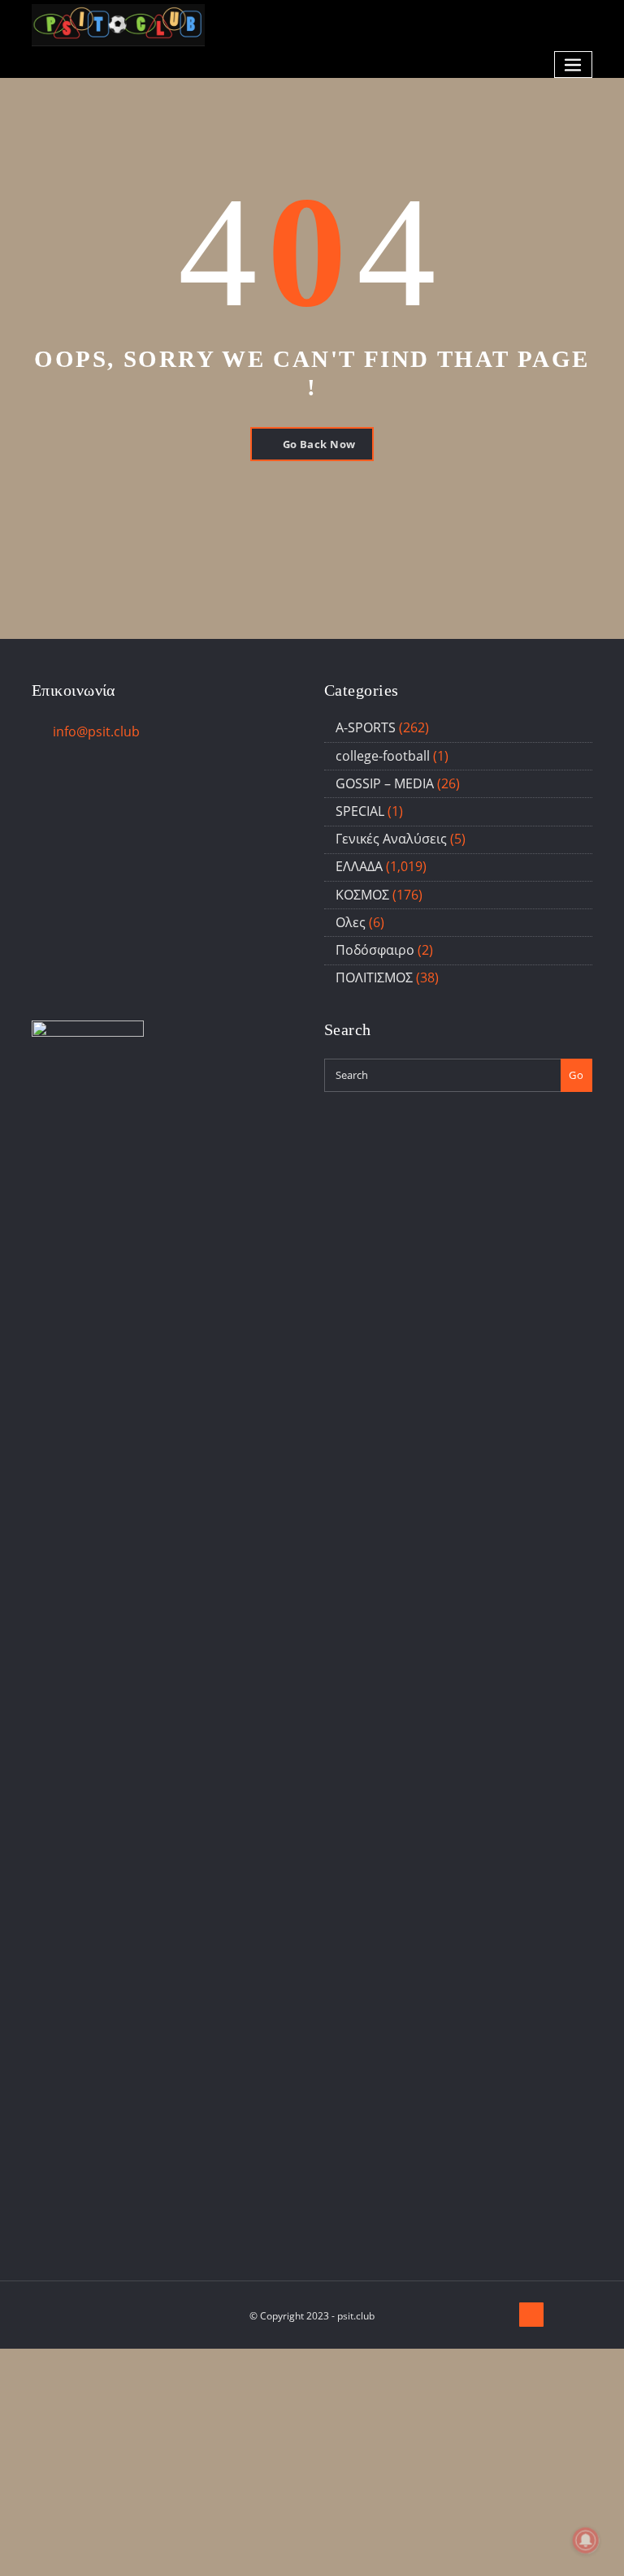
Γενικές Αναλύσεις (391, 839)
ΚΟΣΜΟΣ (362, 895)
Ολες (351, 922)
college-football (383, 756)
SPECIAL (360, 811)
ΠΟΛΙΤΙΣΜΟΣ (374, 977)
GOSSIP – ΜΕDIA (385, 783)
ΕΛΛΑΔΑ (359, 866)
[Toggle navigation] (574, 65)
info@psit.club (96, 731)
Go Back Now (319, 444)
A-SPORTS (366, 727)
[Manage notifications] (586, 2540)
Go (576, 1075)
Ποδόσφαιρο (375, 950)
